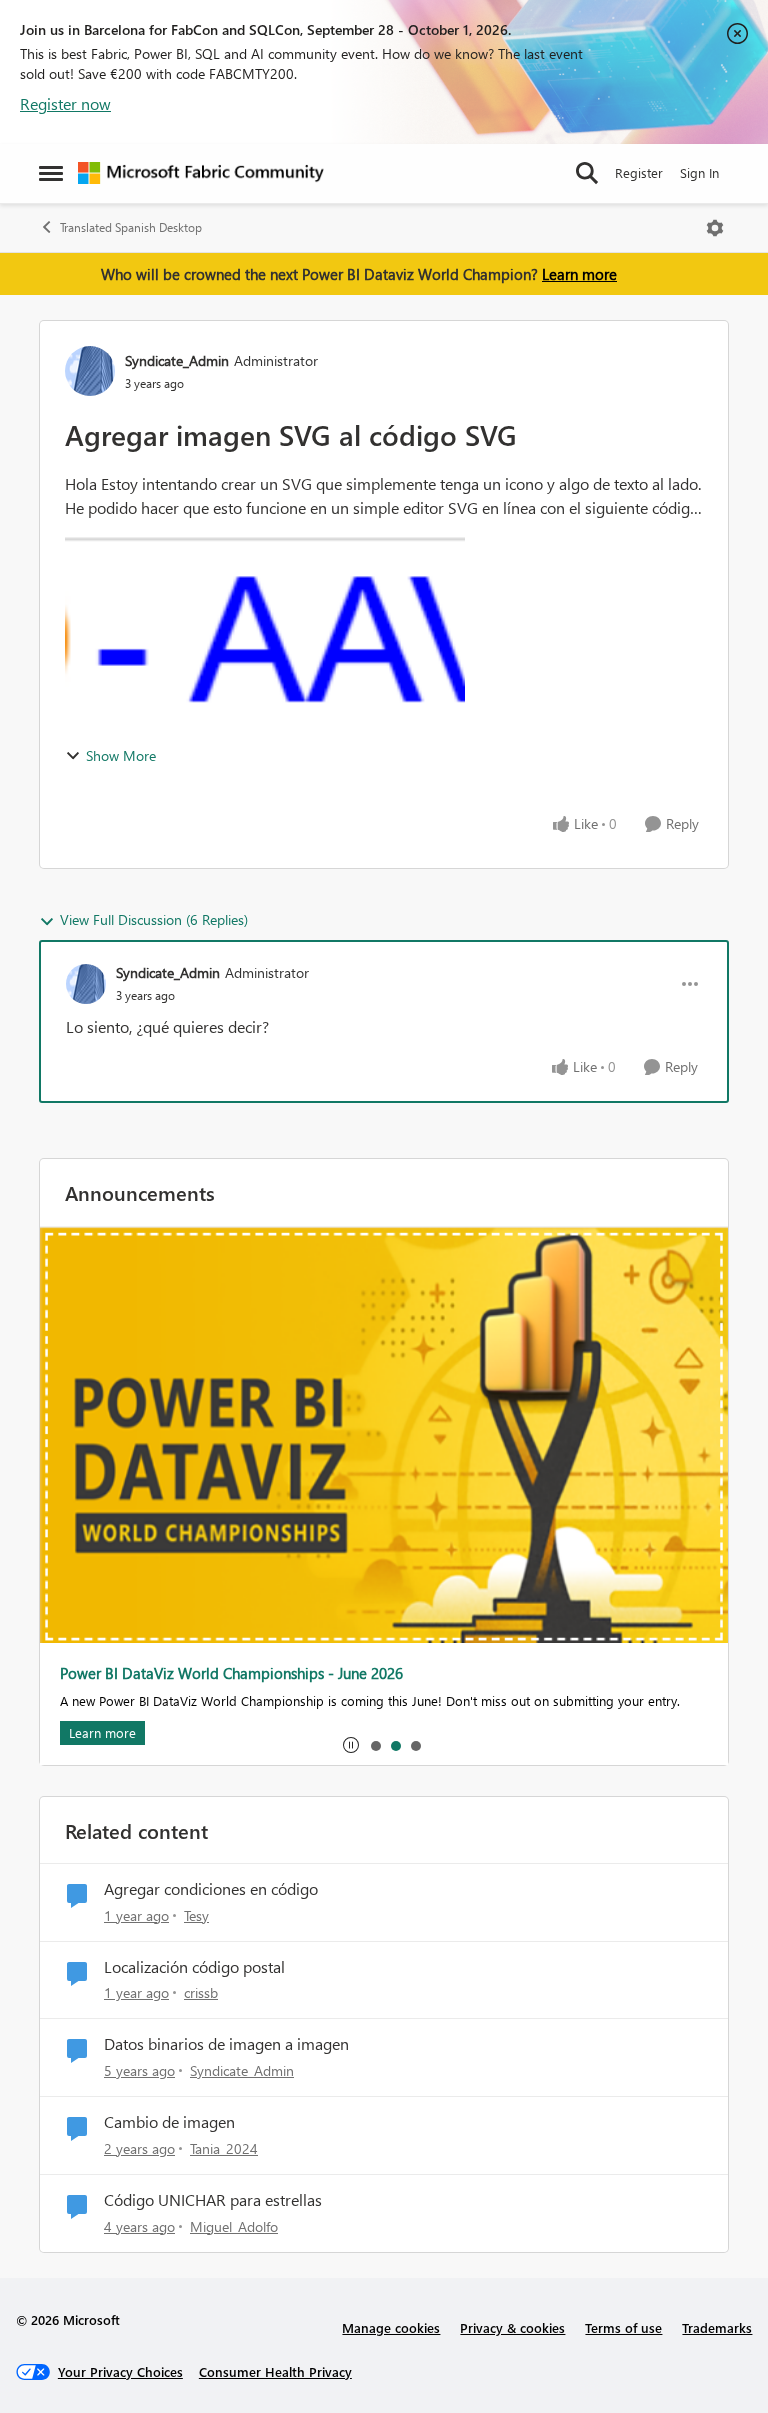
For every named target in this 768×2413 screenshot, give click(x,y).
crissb (201, 1992)
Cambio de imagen (169, 2122)
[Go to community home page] (201, 173)
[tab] (375, 1745)
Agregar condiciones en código (211, 1889)
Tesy (196, 1915)
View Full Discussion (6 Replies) (154, 919)
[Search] (587, 173)
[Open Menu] (715, 228)
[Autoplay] (351, 1745)
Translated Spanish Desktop (131, 227)
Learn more (579, 274)
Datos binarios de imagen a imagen (226, 2044)
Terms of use (623, 2327)
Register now (65, 103)
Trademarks (717, 2327)
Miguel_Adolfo (234, 2226)
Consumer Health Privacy (275, 2371)
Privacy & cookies (512, 2327)
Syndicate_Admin (177, 360)
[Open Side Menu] (51, 173)
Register (639, 172)
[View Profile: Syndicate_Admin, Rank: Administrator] (90, 371)
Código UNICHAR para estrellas (213, 2200)
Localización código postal (194, 1967)
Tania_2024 (224, 2148)
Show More (121, 755)
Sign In (699, 172)
